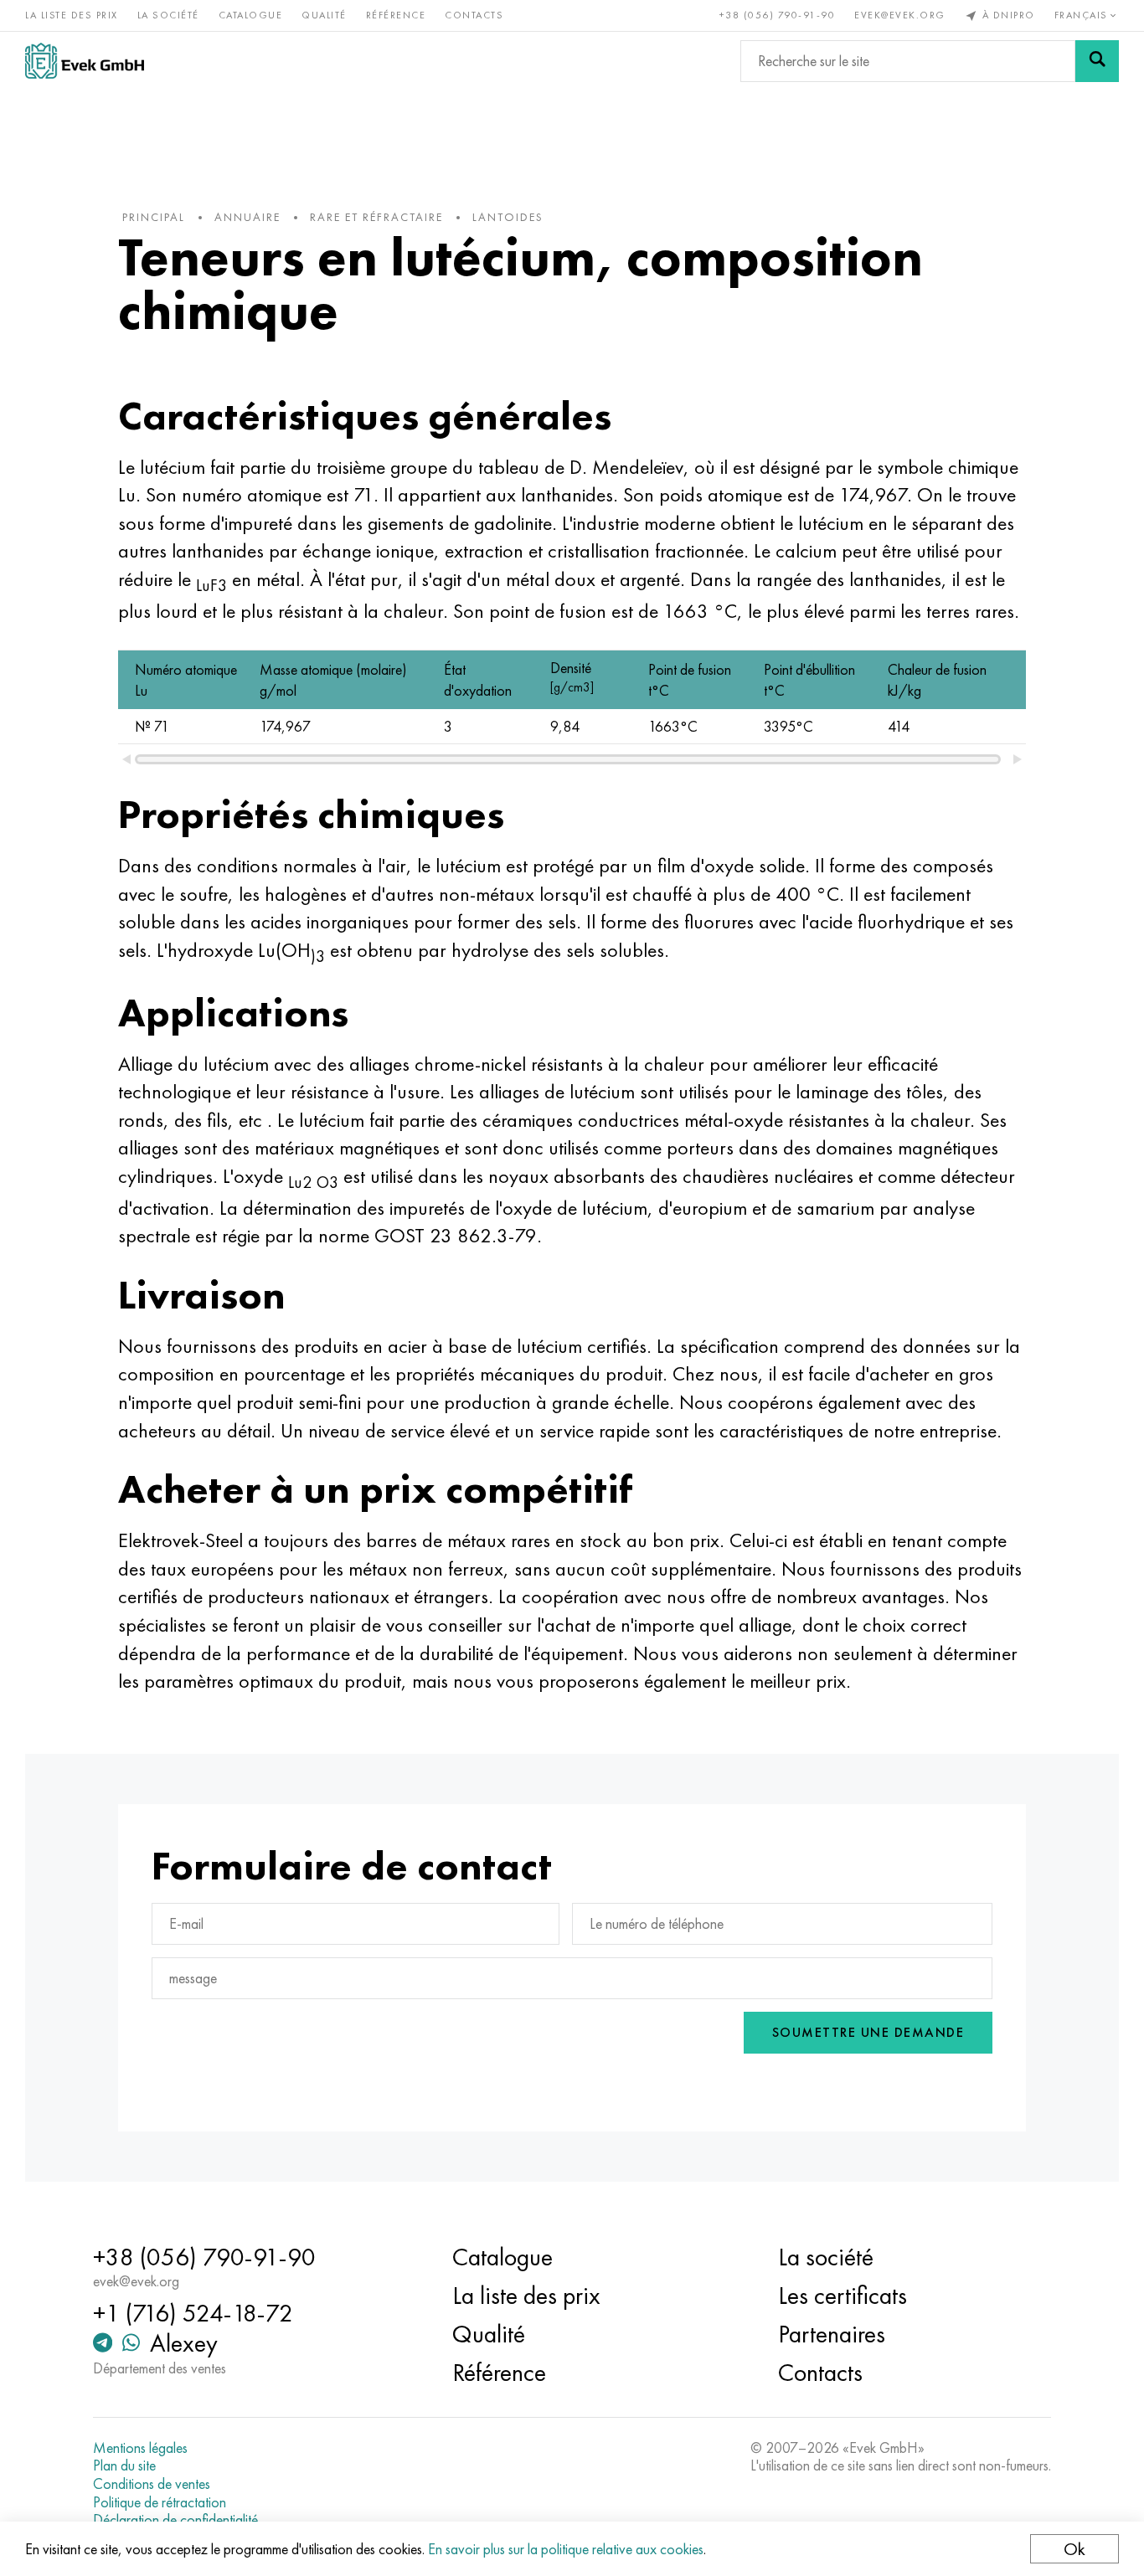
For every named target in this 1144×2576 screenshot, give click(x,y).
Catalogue (251, 15)
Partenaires (832, 2334)
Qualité (324, 15)
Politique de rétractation (160, 2502)
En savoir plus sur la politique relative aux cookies (566, 2549)
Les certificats (843, 2296)
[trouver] (1097, 61)
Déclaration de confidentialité (175, 2520)
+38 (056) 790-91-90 (778, 15)
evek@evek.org (900, 15)
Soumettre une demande (868, 2032)
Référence (396, 15)
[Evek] (85, 61)
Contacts (474, 15)
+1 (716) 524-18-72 (193, 2313)
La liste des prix (72, 15)
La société (168, 15)
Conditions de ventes (152, 2484)
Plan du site (124, 2465)
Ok (1074, 2549)
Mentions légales (140, 2448)
